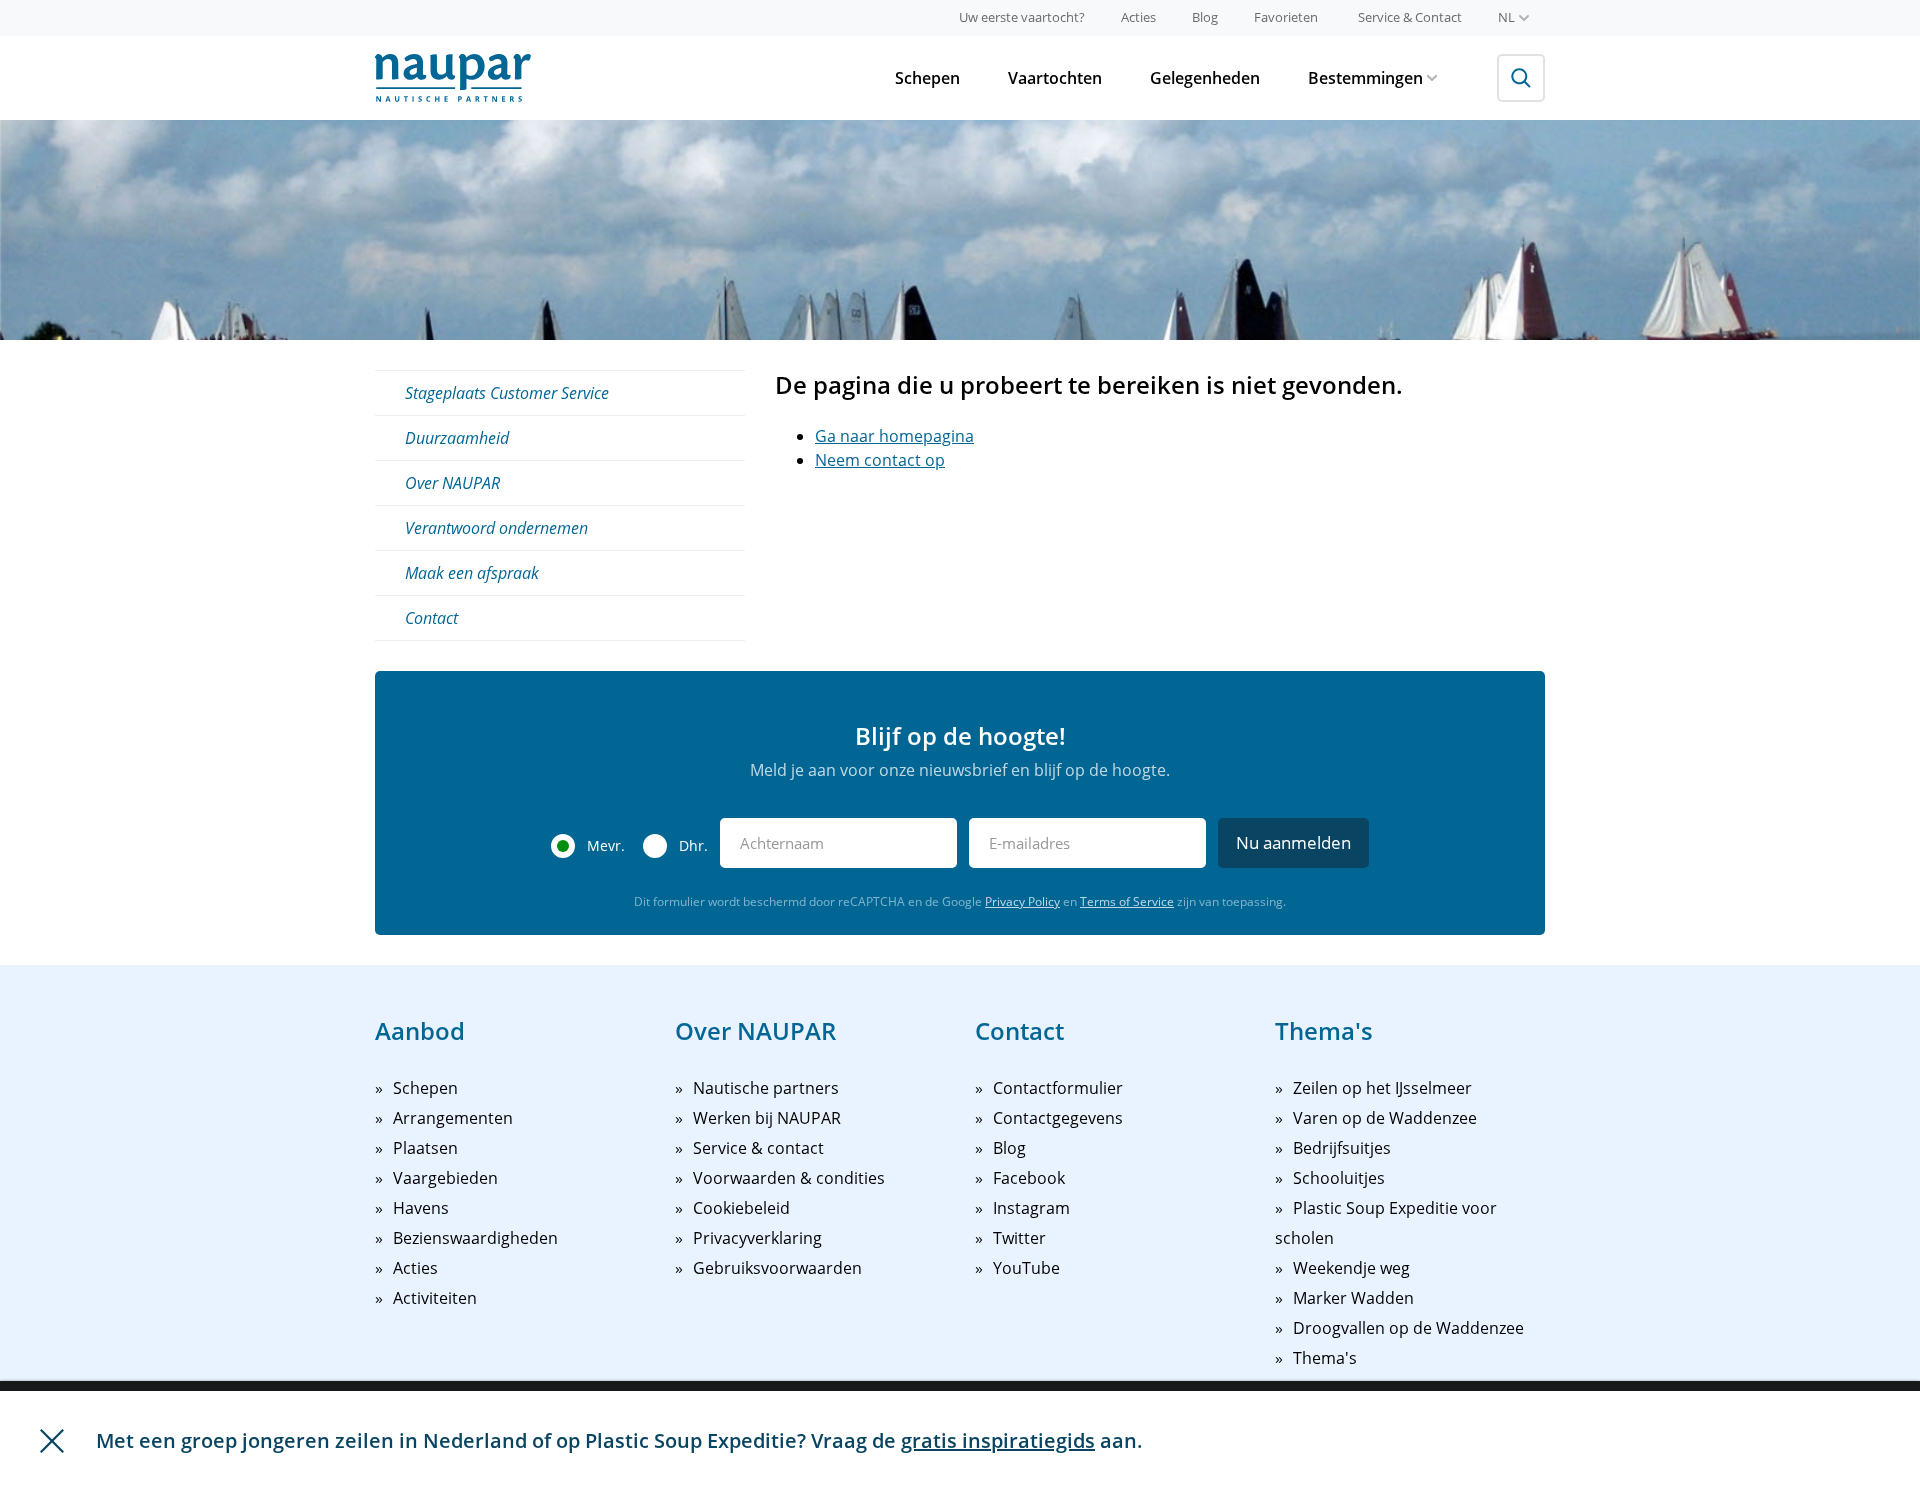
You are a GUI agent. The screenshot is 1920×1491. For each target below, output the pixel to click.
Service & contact (758, 1148)
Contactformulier (1058, 1088)
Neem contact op (880, 460)
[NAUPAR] (453, 78)
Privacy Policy (1022, 901)
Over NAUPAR (452, 483)
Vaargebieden (445, 1178)
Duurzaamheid (457, 438)
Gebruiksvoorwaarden (777, 1268)
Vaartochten (1055, 78)
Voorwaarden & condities (789, 1178)
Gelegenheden (1205, 78)
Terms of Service (1127, 901)
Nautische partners (766, 1088)
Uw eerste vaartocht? (1022, 17)
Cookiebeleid (741, 1208)
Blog (1205, 17)
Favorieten (1286, 17)
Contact (431, 618)
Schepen (927, 78)
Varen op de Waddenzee (1385, 1118)
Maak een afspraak (472, 573)
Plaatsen (425, 1148)
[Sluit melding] (52, 1441)
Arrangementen (453, 1118)
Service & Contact (1410, 17)
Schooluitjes (1339, 1178)
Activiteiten (435, 1298)
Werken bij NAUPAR (767, 1118)
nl (1506, 17)
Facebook (1029, 1178)
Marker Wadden (1353, 1298)
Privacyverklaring (757, 1238)
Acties (1138, 17)
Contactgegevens (1058, 1118)
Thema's (1325, 1358)
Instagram (1031, 1208)
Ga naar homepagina (894, 436)
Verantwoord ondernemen (496, 528)
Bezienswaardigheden (475, 1238)
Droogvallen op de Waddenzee (1408, 1328)
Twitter (1019, 1238)
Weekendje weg (1351, 1268)
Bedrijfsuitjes (1342, 1148)
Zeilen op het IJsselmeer (1382, 1088)
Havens (421, 1208)
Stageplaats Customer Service (507, 393)
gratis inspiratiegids (998, 1440)
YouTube (1026, 1268)
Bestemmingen (1365, 78)
